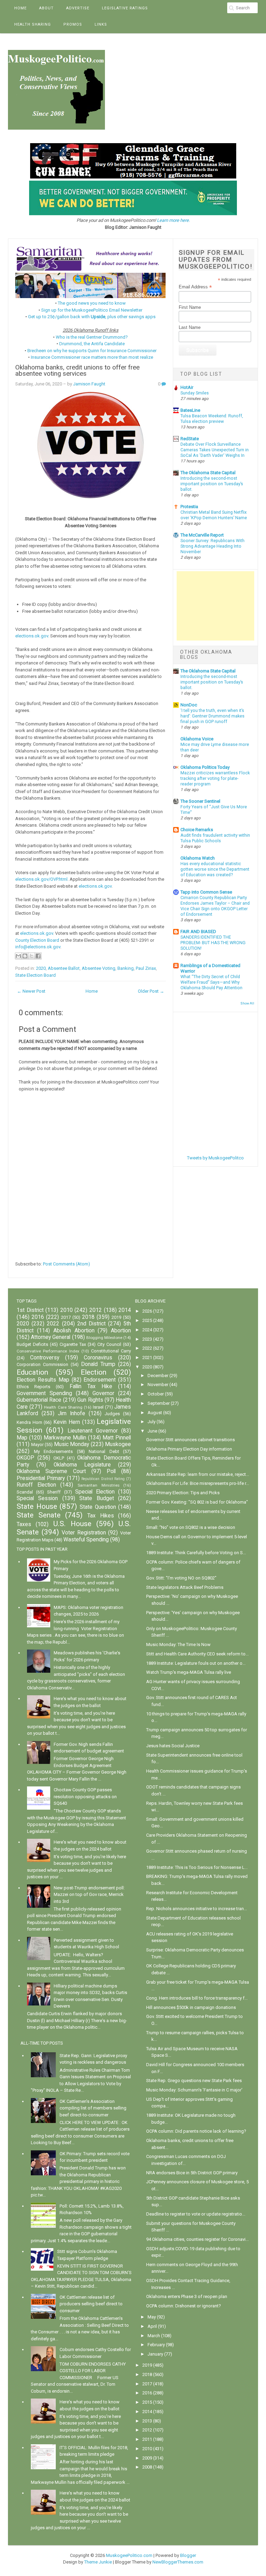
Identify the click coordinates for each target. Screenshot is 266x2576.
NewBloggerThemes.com (178, 2562)
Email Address (195, 287)
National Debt (104, 1451)
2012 (96, 1310)
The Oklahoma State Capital (208, 473)
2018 (88, 1317)
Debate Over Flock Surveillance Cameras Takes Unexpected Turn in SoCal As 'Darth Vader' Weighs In (215, 450)
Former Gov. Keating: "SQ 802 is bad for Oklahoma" (197, 1502)
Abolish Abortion (74, 1331)
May (152, 2317)
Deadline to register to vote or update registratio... (196, 2214)
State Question (98, 1507)
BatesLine (190, 410)
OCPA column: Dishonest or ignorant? (184, 2306)
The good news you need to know (92, 303)
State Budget (96, 1498)
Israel (98, 1407)
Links (101, 24)
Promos (73, 24)
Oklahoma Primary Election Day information (189, 1449)
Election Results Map (43, 1380)
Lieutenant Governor (93, 1431)
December (158, 1376)
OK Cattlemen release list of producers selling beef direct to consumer (91, 2304)
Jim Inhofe (72, 1413)
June (152, 1431)
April (152, 2326)
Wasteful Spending (86, 1540)
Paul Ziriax (146, 968)
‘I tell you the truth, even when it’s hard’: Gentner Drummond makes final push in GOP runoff (212, 716)
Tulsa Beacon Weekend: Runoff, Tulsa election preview (212, 419)
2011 (147, 2439)
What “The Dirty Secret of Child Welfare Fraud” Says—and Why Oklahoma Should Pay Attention (211, 982)
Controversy (45, 1358)
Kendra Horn (29, 1422)
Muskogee (118, 1444)
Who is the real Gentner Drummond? (92, 337)
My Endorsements (54, 1451)
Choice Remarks (197, 830)
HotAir (187, 387)
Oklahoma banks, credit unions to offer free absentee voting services (77, 371)
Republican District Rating (103, 1479)
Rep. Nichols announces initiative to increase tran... (197, 1909)
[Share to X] (32, 956)
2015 (147, 2402)
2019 (116, 1317)
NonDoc (189, 705)
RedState (190, 439)
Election (94, 1372)
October (156, 1394)
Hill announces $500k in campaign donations (191, 2007)
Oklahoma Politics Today (205, 767)
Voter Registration (84, 1533)
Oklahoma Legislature (82, 1465)
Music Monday (72, 1444)
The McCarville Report (202, 535)
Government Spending (44, 1393)
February (156, 2345)
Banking (126, 968)
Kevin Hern (67, 1422)
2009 (147, 2458)
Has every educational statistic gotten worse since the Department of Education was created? (215, 869)
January (155, 2354)
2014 (125, 1310)
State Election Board (36, 975)
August (155, 1413)
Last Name (190, 327)
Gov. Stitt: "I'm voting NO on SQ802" (181, 1578)
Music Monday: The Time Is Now (178, 1644)
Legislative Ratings (125, 8)
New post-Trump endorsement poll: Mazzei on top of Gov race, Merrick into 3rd (89, 1895)
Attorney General (51, 1337)
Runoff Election (36, 1485)
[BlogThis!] (25, 956)
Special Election (95, 1492)
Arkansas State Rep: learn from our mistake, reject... (198, 1474)
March (154, 2336)
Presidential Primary (41, 1478)
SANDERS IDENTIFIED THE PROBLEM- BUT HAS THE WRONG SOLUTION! (213, 943)
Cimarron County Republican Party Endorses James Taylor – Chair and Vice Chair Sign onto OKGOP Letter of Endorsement (215, 906)
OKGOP (25, 1458)
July (152, 1422)
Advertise (78, 8)
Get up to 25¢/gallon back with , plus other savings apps (92, 317)
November (158, 1385)
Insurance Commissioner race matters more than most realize (92, 357)
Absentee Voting (99, 968)
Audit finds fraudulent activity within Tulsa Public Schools (215, 838)
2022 (53, 1324)
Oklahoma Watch (198, 858)
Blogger (188, 2555)
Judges (112, 1414)
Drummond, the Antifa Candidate (92, 344)
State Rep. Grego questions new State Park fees (194, 2081)
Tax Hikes (101, 1516)
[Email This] (18, 956)
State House (37, 1506)
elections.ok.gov (32, 636)
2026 (147, 1311)
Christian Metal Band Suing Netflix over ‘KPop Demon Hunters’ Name (214, 515)
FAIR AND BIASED (198, 932)
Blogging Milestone (104, 1338)
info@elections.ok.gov (38, 947)
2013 (147, 2421)
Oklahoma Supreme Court (51, 1471)
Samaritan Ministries (99, 1485)
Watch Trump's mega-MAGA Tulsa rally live (189, 1672)
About (46, 8)
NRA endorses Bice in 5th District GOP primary (192, 2173)
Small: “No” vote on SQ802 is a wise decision (191, 1527)
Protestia (189, 507)
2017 (66, 1317)
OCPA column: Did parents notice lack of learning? (196, 2131)
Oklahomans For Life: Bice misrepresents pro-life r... (198, 1483)
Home (20, 8)
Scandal (25, 1492)
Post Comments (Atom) (66, 1264)
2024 (147, 1330)
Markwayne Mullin (65, 1438)
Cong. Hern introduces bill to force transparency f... (197, 1998)
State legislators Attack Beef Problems (185, 1587)
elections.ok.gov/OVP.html (41, 879)
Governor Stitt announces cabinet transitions (190, 1440)
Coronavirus (98, 1358)
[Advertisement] (215, 606)
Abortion (121, 1331)
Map (22, 1438)
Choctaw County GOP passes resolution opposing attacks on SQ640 (85, 1796)
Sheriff (54, 1492)
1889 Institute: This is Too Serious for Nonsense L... (197, 1867)
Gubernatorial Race (39, 1400)
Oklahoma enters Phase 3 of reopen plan (187, 2296)
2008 (147, 2467)
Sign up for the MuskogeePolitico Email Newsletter (92, 310)
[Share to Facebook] (38, 956)
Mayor (37, 1444)
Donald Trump (98, 1364)
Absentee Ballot (64, 968)
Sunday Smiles (195, 393)
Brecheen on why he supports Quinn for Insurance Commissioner (92, 351)
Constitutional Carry (111, 1351)
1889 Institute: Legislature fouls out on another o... (196, 1663)
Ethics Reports (33, 1387)
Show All (247, 1003)
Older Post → (151, 991)
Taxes (24, 1524)
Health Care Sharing (63, 1407)
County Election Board (37, 940)
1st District (30, 1310)
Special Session (37, 1498)
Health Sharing (33, 24)
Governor (103, 1393)
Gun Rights (90, 1400)
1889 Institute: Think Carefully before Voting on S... (196, 1553)
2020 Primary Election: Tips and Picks (183, 1493)
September (159, 1403)
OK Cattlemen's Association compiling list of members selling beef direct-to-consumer (93, 2108)
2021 (147, 1357)
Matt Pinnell (117, 1438)
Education (32, 1372)
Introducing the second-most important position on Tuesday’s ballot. (212, 484)
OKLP (59, 1458)
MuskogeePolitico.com (129, 2555)
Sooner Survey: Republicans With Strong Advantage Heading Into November (212, 546)
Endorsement (100, 1380)
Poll (111, 1471)
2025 (147, 1320)
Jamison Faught (89, 384)
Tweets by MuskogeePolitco (215, 1158)
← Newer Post (31, 991)
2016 (38, 1317)
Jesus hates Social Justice (173, 1746)
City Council (109, 1344)
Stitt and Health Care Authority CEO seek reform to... (197, 1654)
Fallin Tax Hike (91, 1386)
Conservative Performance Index (48, 1351)
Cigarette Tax (73, 1344)
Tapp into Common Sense (206, 892)
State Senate (39, 1515)
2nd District (91, 1324)
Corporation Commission (42, 1364)
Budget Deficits (32, 1344)
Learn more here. (173, 220)
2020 (41, 968)
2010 (66, 1310)
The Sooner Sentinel (200, 801)
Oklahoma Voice (197, 739)
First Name (190, 307)
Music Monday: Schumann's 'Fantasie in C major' (194, 2090)
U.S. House (72, 1524)
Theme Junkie (98, 2562)
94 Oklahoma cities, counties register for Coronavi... (197, 2239)
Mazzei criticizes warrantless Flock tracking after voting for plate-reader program (215, 778)
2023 (147, 1339)
